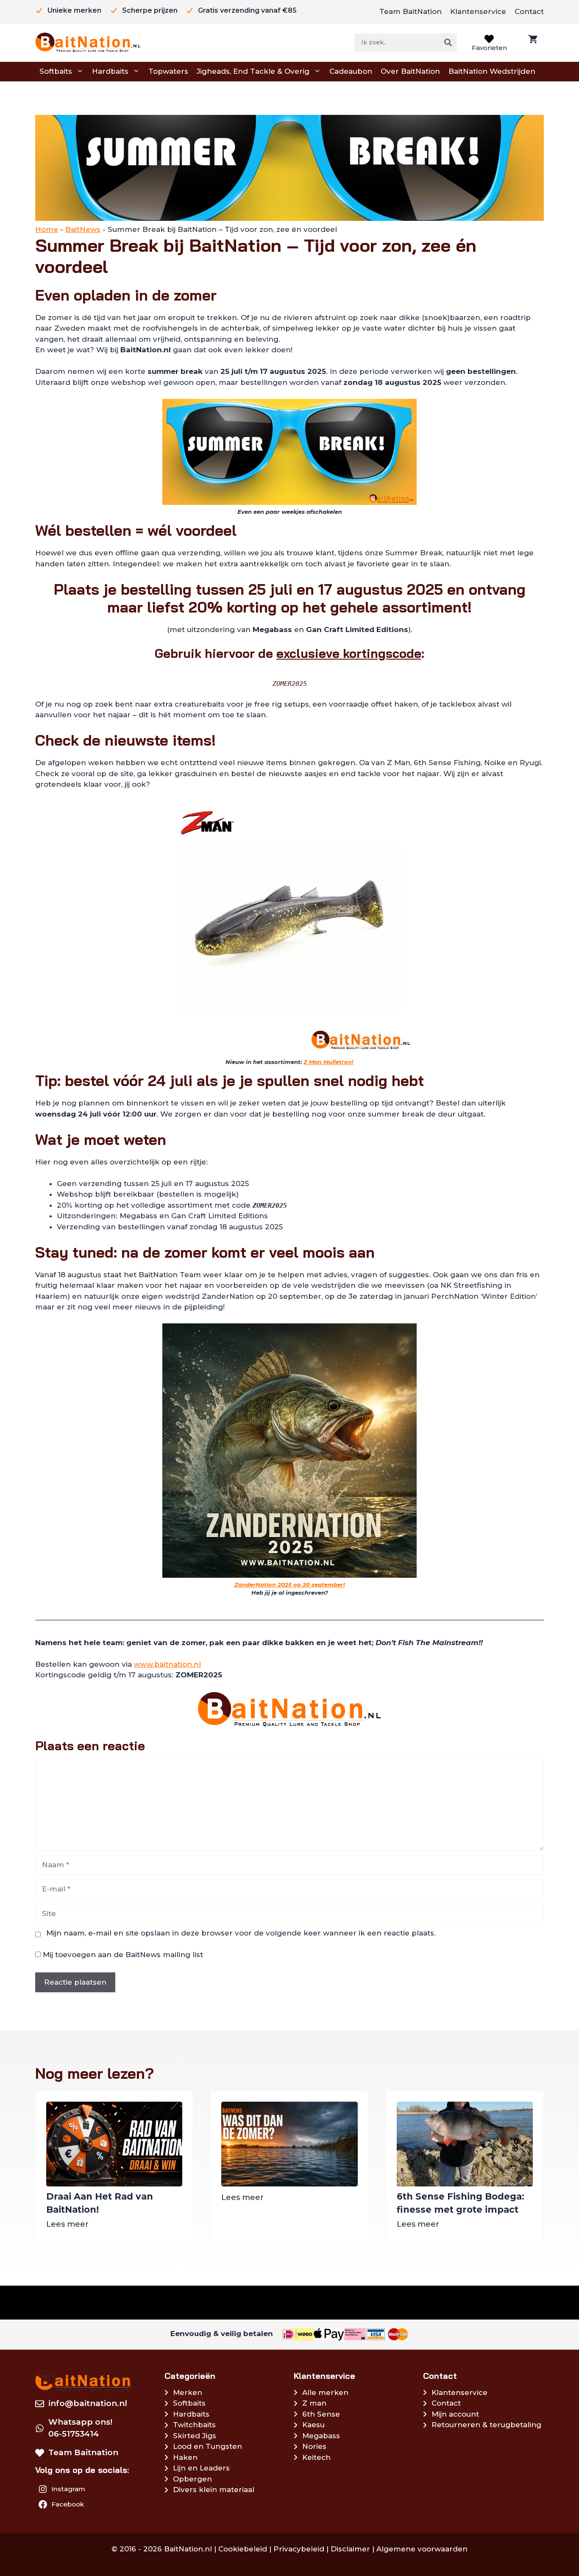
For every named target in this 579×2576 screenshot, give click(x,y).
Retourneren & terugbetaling (486, 2425)
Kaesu (313, 2425)
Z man (314, 2403)
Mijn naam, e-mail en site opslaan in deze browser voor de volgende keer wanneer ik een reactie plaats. (241, 1933)
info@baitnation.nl (88, 2403)
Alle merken (325, 2392)
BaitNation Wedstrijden (492, 71)
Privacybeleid (299, 2549)
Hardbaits (110, 71)
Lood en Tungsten (207, 2446)
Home (47, 229)
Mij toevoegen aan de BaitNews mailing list (122, 1955)
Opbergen (192, 2479)
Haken (185, 2457)
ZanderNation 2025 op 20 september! (290, 1585)
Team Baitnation (83, 2452)
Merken (188, 2392)
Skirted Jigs (195, 2436)
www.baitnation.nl (167, 1664)
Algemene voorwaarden (422, 2549)
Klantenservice (478, 11)
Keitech (316, 2457)
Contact (529, 11)
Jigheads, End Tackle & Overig (253, 71)
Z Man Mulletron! (328, 1062)
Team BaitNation (411, 11)
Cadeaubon (351, 71)
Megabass (321, 2436)
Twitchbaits (194, 2425)
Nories (314, 2446)
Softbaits (56, 71)
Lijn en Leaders (201, 2468)
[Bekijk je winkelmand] (532, 43)
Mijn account (455, 2414)
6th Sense (321, 2414)
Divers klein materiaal (214, 2490)
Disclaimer (350, 2549)
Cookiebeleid (243, 2549)
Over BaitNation (410, 71)
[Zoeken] (448, 42)
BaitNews (83, 229)
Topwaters (168, 71)
